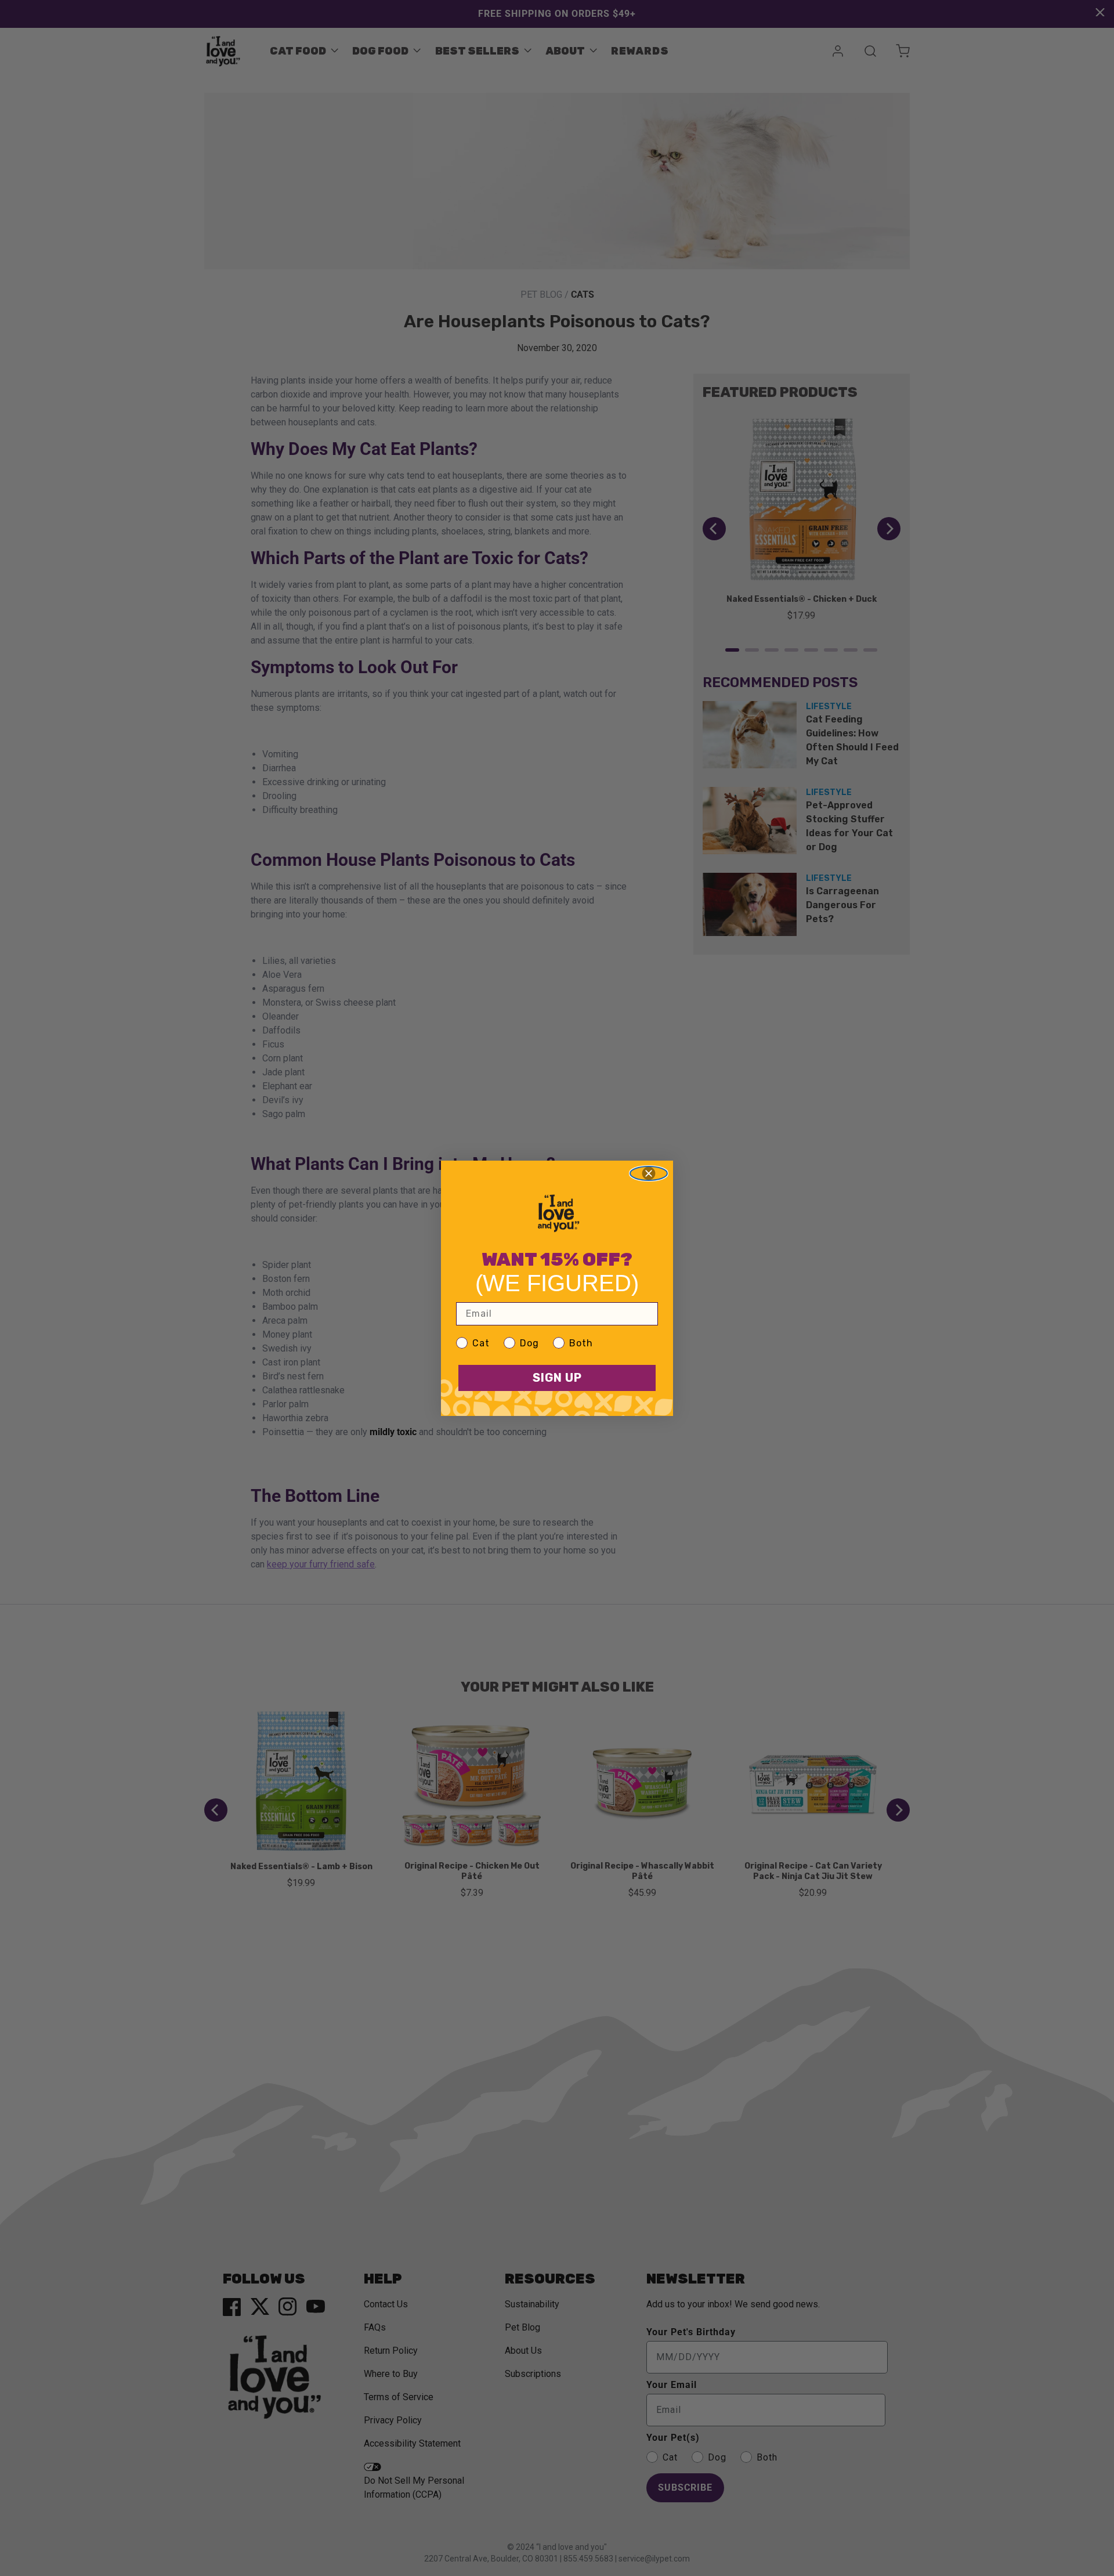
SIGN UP (557, 1378)
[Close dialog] (649, 1173)
